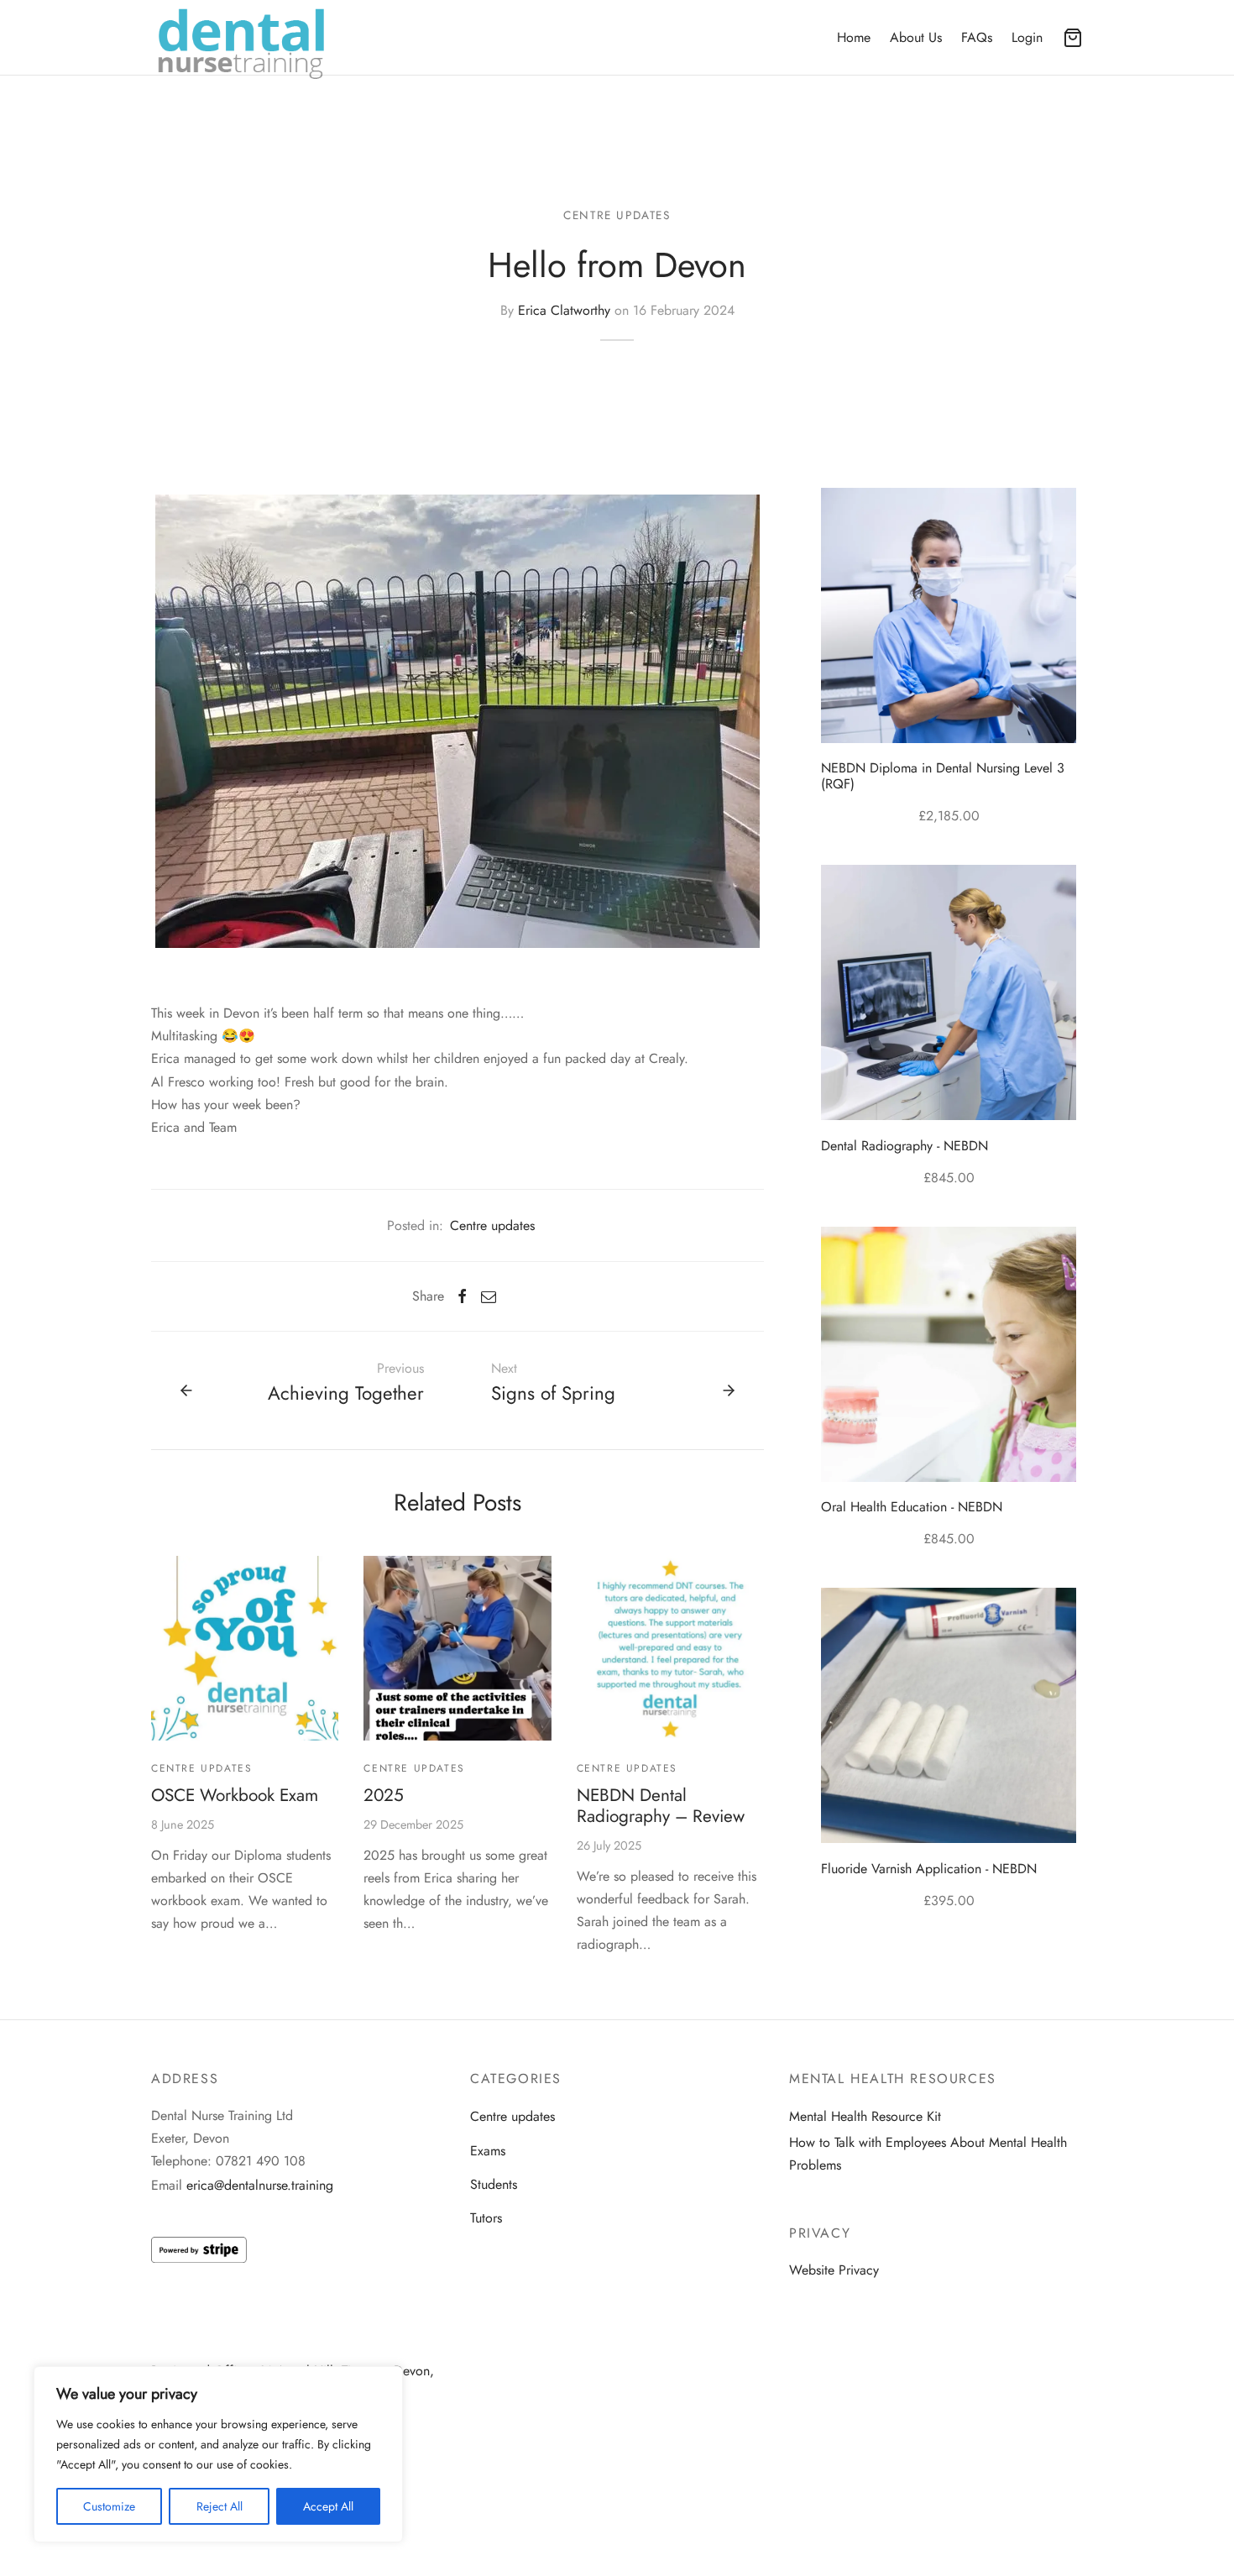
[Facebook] (462, 1296)
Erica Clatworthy (564, 310)
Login (1027, 37)
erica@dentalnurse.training (260, 2185)
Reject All (220, 2506)
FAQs (977, 37)
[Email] (489, 1296)
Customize (109, 2506)
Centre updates (617, 215)
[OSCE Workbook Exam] (245, 1648)
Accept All (328, 2506)
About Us (916, 37)
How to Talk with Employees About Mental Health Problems (928, 2154)
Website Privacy (834, 2270)
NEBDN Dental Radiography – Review (661, 1806)
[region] (218, 2454)
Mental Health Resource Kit (865, 2116)
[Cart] (1073, 38)
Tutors (486, 2218)
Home (854, 37)
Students (494, 2184)
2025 (384, 1795)
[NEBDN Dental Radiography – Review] (670, 1648)
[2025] (457, 1648)
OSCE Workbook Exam (235, 1795)
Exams (488, 2151)
